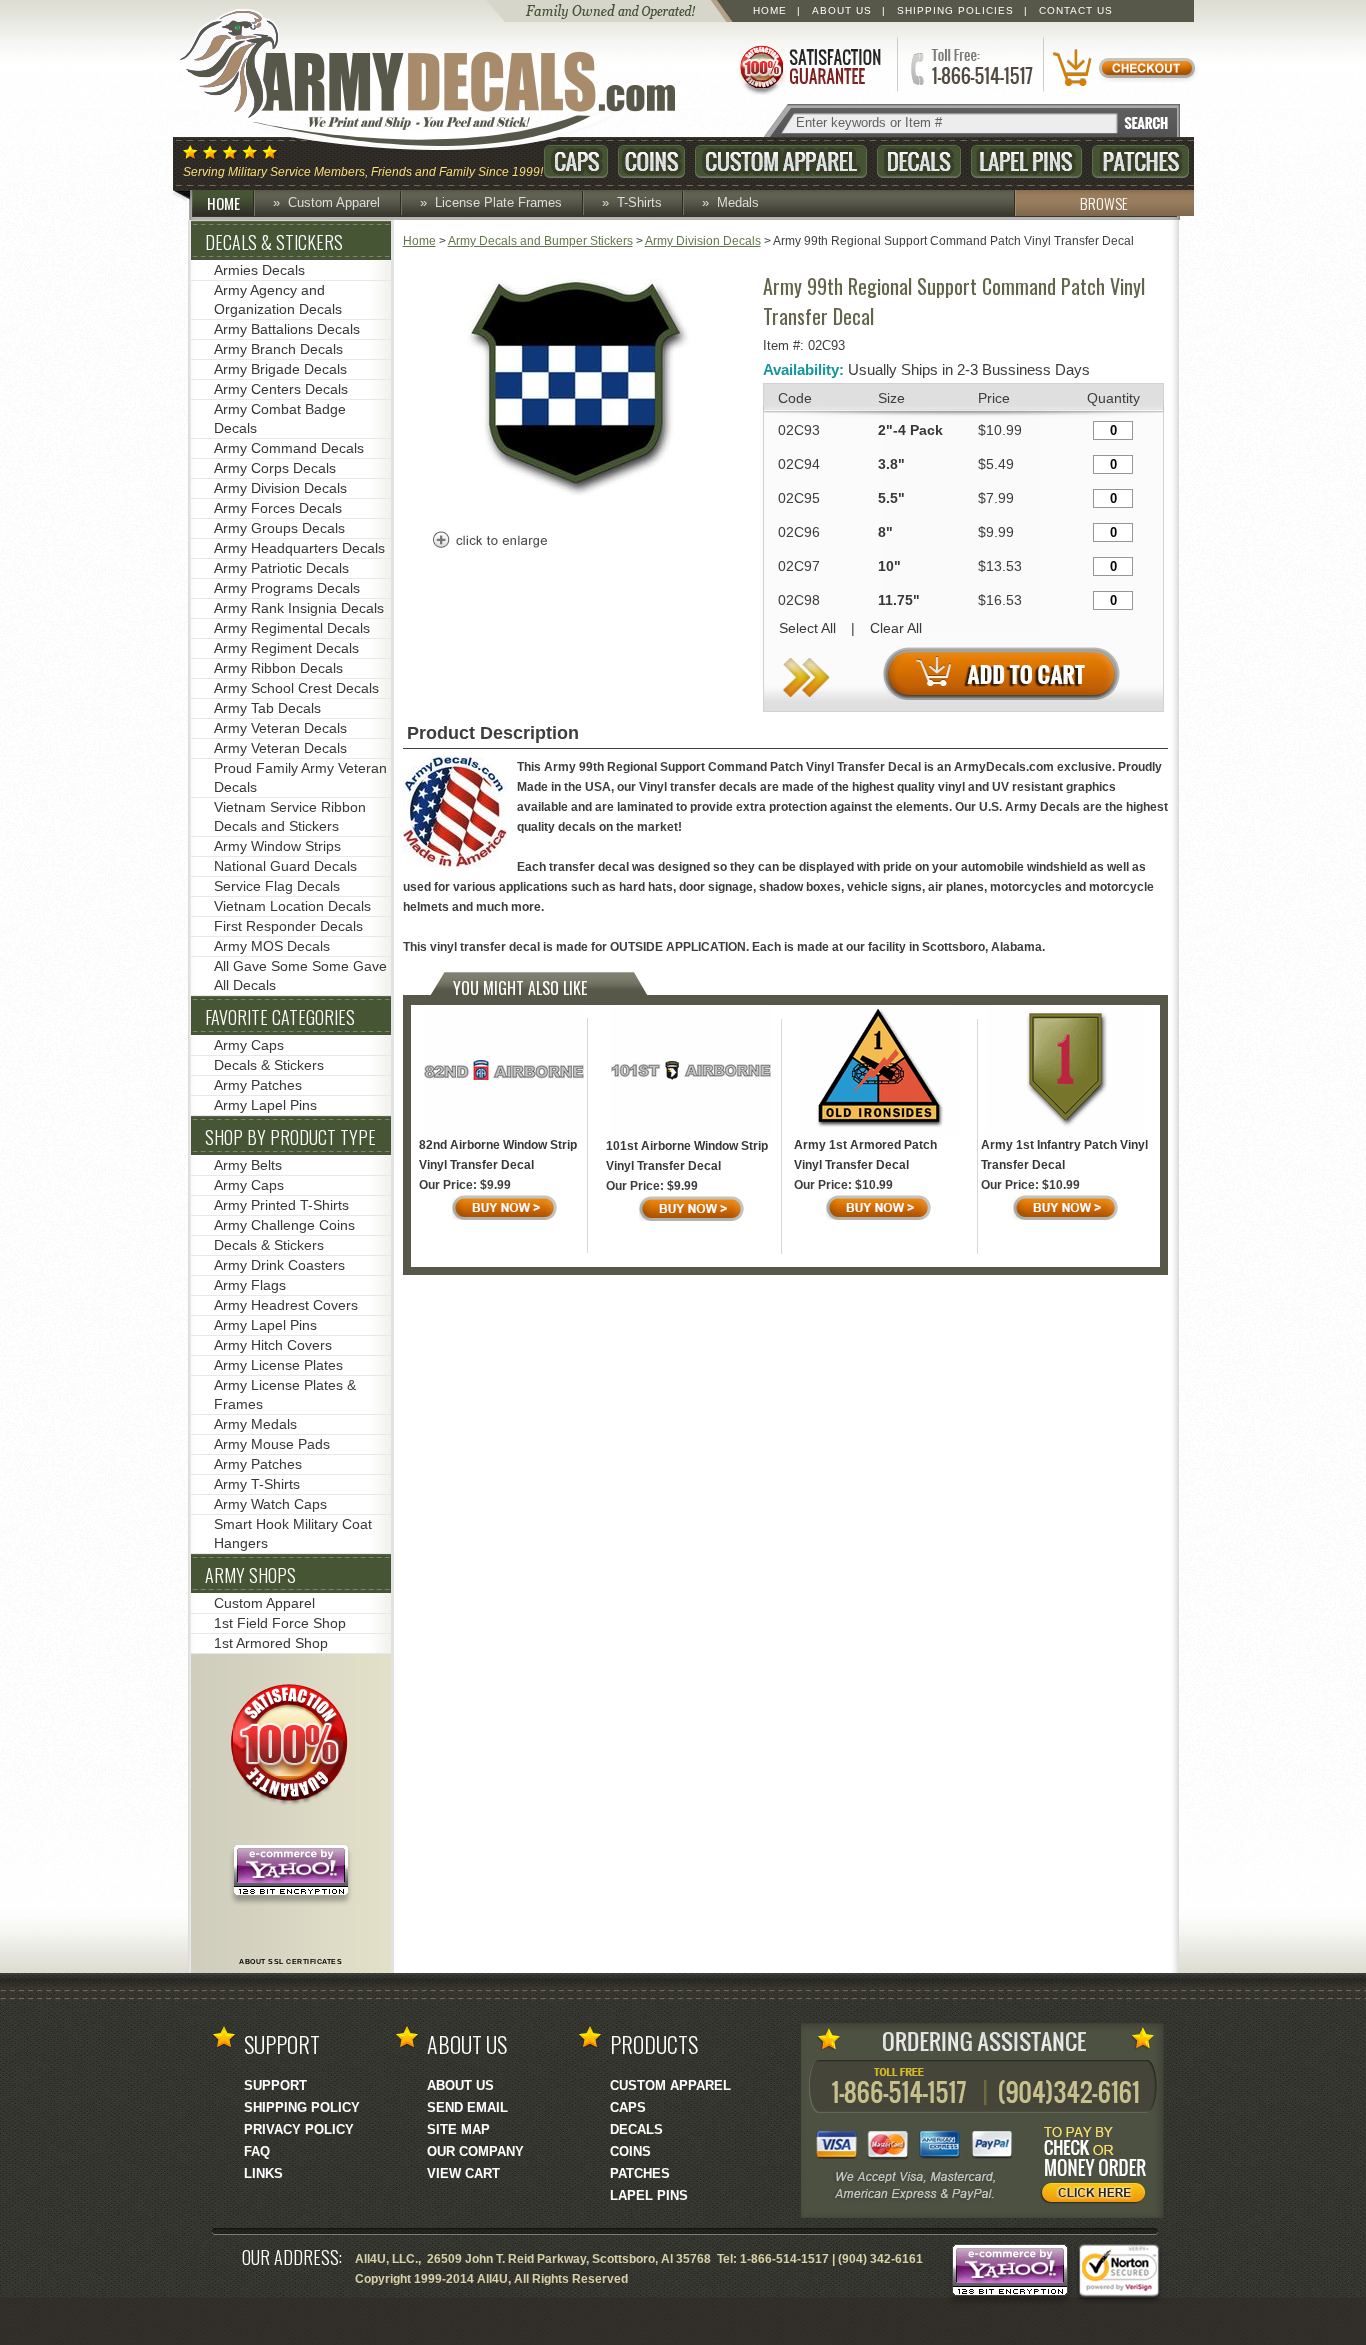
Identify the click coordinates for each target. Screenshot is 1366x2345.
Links (263, 2173)
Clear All (896, 628)
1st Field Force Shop (280, 1623)
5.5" (891, 498)
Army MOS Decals (272, 946)
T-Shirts (639, 202)
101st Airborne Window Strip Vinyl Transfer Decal (687, 1156)
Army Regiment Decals (286, 648)
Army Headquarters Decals (299, 548)
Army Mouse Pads (272, 1444)
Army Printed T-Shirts (281, 1205)
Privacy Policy (299, 2129)
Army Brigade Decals (280, 369)
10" (889, 566)
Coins (651, 161)
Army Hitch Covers (273, 1345)
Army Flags (250, 1285)
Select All (807, 628)
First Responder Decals (288, 926)
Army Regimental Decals (292, 628)
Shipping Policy (302, 2107)
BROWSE (1104, 203)
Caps (576, 161)
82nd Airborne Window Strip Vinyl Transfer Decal (498, 1155)
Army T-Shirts (257, 1484)
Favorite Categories (280, 1017)
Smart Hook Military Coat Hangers (293, 1533)
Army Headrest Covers (286, 1305)
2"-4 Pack (910, 430)
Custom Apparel (781, 161)
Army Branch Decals (278, 349)
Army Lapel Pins (265, 1105)
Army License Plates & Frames (285, 1394)
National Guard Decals (285, 866)
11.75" (899, 600)
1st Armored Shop (271, 1643)
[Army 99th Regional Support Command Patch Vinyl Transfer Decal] (577, 509)
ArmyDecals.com (447, 80)
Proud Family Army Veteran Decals (300, 777)
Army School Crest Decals (296, 688)
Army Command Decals (289, 448)
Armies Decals (259, 270)
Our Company (475, 2151)
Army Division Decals (703, 241)
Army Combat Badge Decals (280, 418)
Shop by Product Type (290, 1137)
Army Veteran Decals (280, 728)
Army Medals (255, 1424)
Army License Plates (278, 1365)
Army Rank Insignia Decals (299, 608)
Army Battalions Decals (287, 329)
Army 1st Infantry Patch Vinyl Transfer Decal (1064, 1155)
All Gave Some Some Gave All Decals (300, 975)
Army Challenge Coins (284, 1225)
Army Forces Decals (278, 508)
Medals (738, 202)
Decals (919, 161)
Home (770, 10)
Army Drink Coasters (279, 1265)
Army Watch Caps (270, 1504)
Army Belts (248, 1165)
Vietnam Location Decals (292, 906)
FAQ (257, 2151)
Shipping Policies (955, 10)
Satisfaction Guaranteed (809, 67)
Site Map (458, 2129)
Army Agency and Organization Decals (278, 299)
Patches (1140, 161)
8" (885, 532)
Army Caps (249, 1045)
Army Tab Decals (267, 708)
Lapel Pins (1026, 161)
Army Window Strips (277, 846)
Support (275, 2085)
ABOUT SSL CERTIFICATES (290, 1961)
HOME (223, 203)
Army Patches (258, 1085)
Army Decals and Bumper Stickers (540, 241)
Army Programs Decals (287, 588)
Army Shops (250, 1575)
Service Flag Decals (277, 886)
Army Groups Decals (279, 528)
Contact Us (1076, 10)
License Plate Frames (498, 202)
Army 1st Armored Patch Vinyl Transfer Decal (865, 1155)
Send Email (467, 2107)
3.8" (891, 464)
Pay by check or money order (1099, 2168)
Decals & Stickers (274, 242)
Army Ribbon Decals (278, 668)
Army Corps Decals (275, 468)
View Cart (463, 2173)
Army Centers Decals (281, 389)
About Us (842, 10)
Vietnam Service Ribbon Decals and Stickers (290, 816)
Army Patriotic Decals (281, 568)
